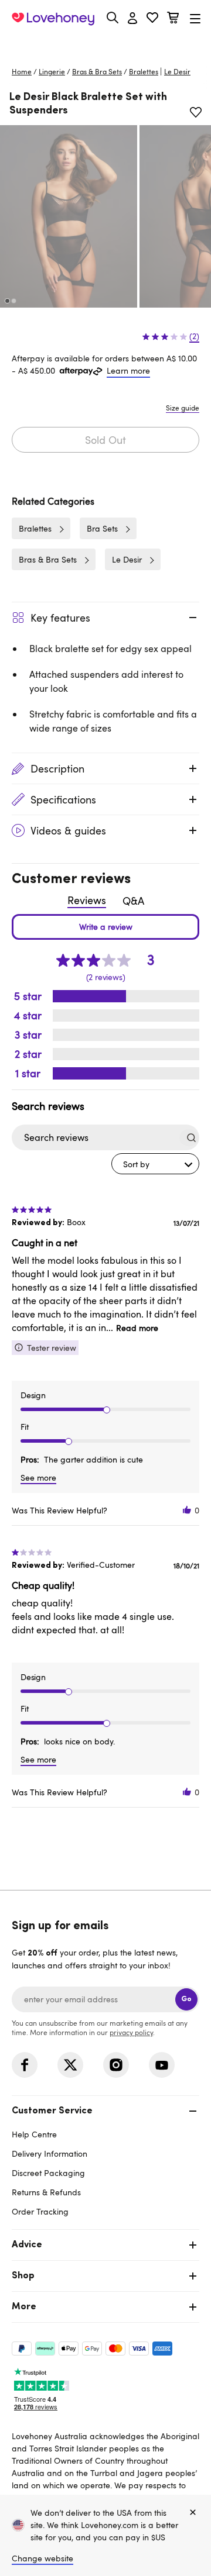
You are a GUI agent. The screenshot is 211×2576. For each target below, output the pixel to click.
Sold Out (105, 440)
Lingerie (52, 71)
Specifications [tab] (63, 799)
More (24, 2307)
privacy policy (131, 2032)
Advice (27, 2245)
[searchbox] (95, 1138)
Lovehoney (106, 45)
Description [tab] (57, 768)
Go (186, 1999)
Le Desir (127, 559)
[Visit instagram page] (116, 2065)
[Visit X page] (70, 2065)
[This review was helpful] (187, 1510)
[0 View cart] (173, 19)
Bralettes (144, 71)
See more (38, 1477)
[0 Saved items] (152, 19)
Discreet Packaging (48, 2173)
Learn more (128, 370)
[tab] (105, 2160)
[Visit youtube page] (162, 2065)
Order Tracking (40, 2211)
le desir (177, 71)
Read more (137, 1328)
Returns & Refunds (46, 2192)
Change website (42, 2558)
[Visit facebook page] (25, 2065)
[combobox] (155, 1164)
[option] (69, 216)
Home (22, 71)
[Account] (132, 19)
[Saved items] (196, 112)
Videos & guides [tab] (68, 830)
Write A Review (105, 927)
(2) (194, 336)
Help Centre (34, 2134)
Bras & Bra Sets (97, 71)
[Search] (113, 18)
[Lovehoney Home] (53, 19)
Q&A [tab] (133, 901)
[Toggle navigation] (195, 18)
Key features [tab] (60, 618)
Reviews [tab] (87, 900)
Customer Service (52, 2111)
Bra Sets (102, 528)
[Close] (193, 2513)
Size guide (183, 408)
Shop (23, 2276)
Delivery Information (50, 2153)
